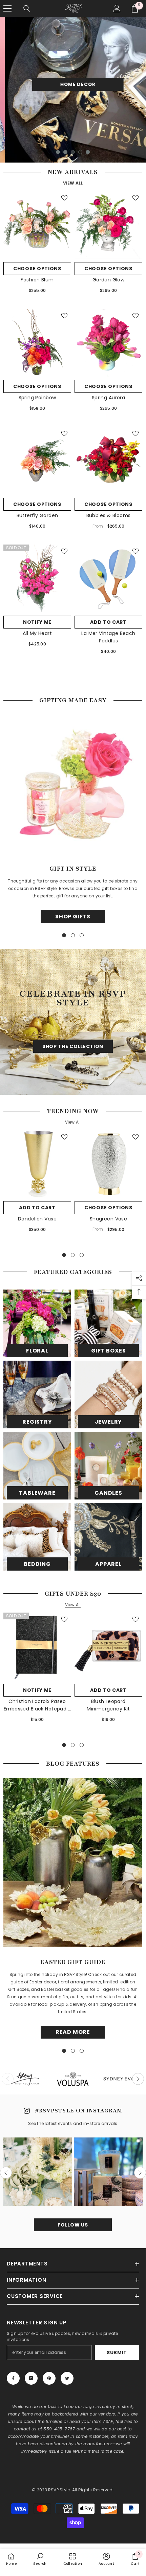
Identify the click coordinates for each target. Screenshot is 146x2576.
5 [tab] (88, 152)
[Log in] (117, 8)
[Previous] (6, 2173)
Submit (117, 2353)
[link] (40, 2559)
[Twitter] (67, 2378)
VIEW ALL (73, 183)
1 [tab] (58, 152)
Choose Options (37, 269)
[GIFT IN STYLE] (73, 784)
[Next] (138, 2079)
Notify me (37, 622)
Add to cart (108, 622)
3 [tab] (73, 152)
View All (73, 1122)
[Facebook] (13, 2378)
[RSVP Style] (37, 1323)
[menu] (7, 8)
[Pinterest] (49, 2378)
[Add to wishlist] (64, 198)
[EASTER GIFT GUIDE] (73, 1862)
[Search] (27, 8)
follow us (73, 2225)
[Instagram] (31, 2378)
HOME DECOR (73, 84)
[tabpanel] (73, 90)
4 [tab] (80, 152)
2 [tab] (65, 152)
